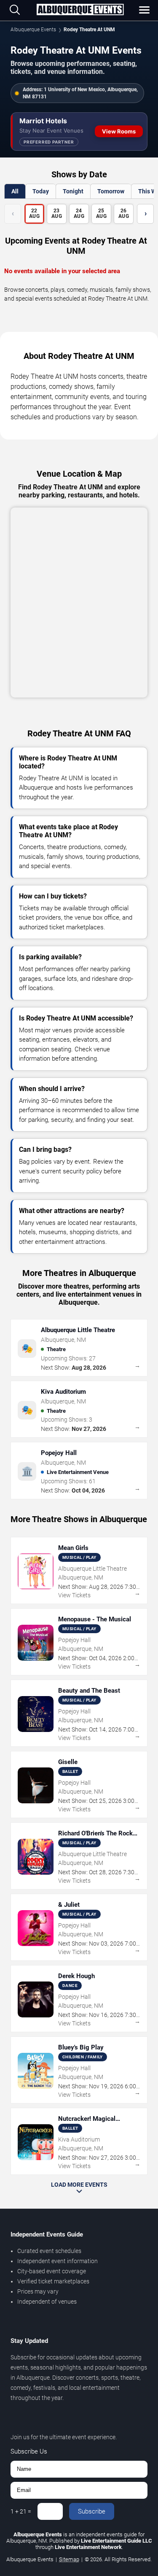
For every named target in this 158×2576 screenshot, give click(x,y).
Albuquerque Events (33, 30)
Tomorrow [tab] (111, 191)
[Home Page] (80, 10)
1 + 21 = (21, 2511)
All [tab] (15, 191)
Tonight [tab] (73, 191)
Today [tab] (41, 191)
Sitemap (69, 2559)
